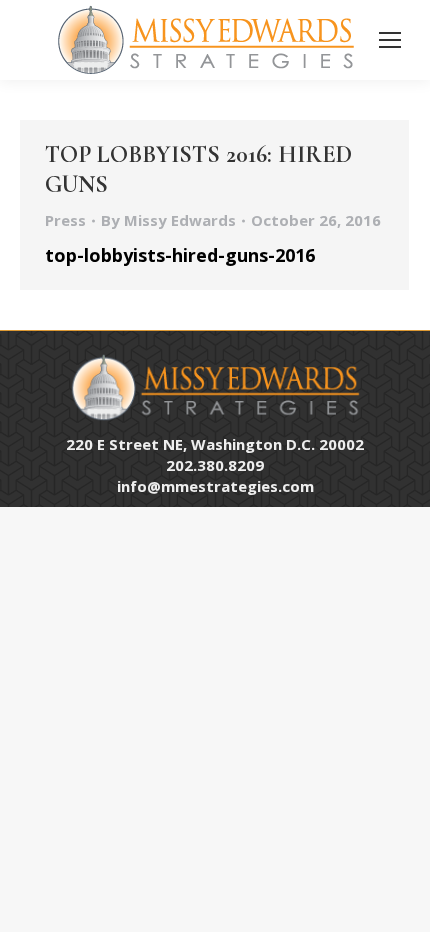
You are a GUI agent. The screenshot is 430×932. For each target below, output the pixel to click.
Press (65, 220)
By (168, 220)
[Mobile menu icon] (390, 40)
